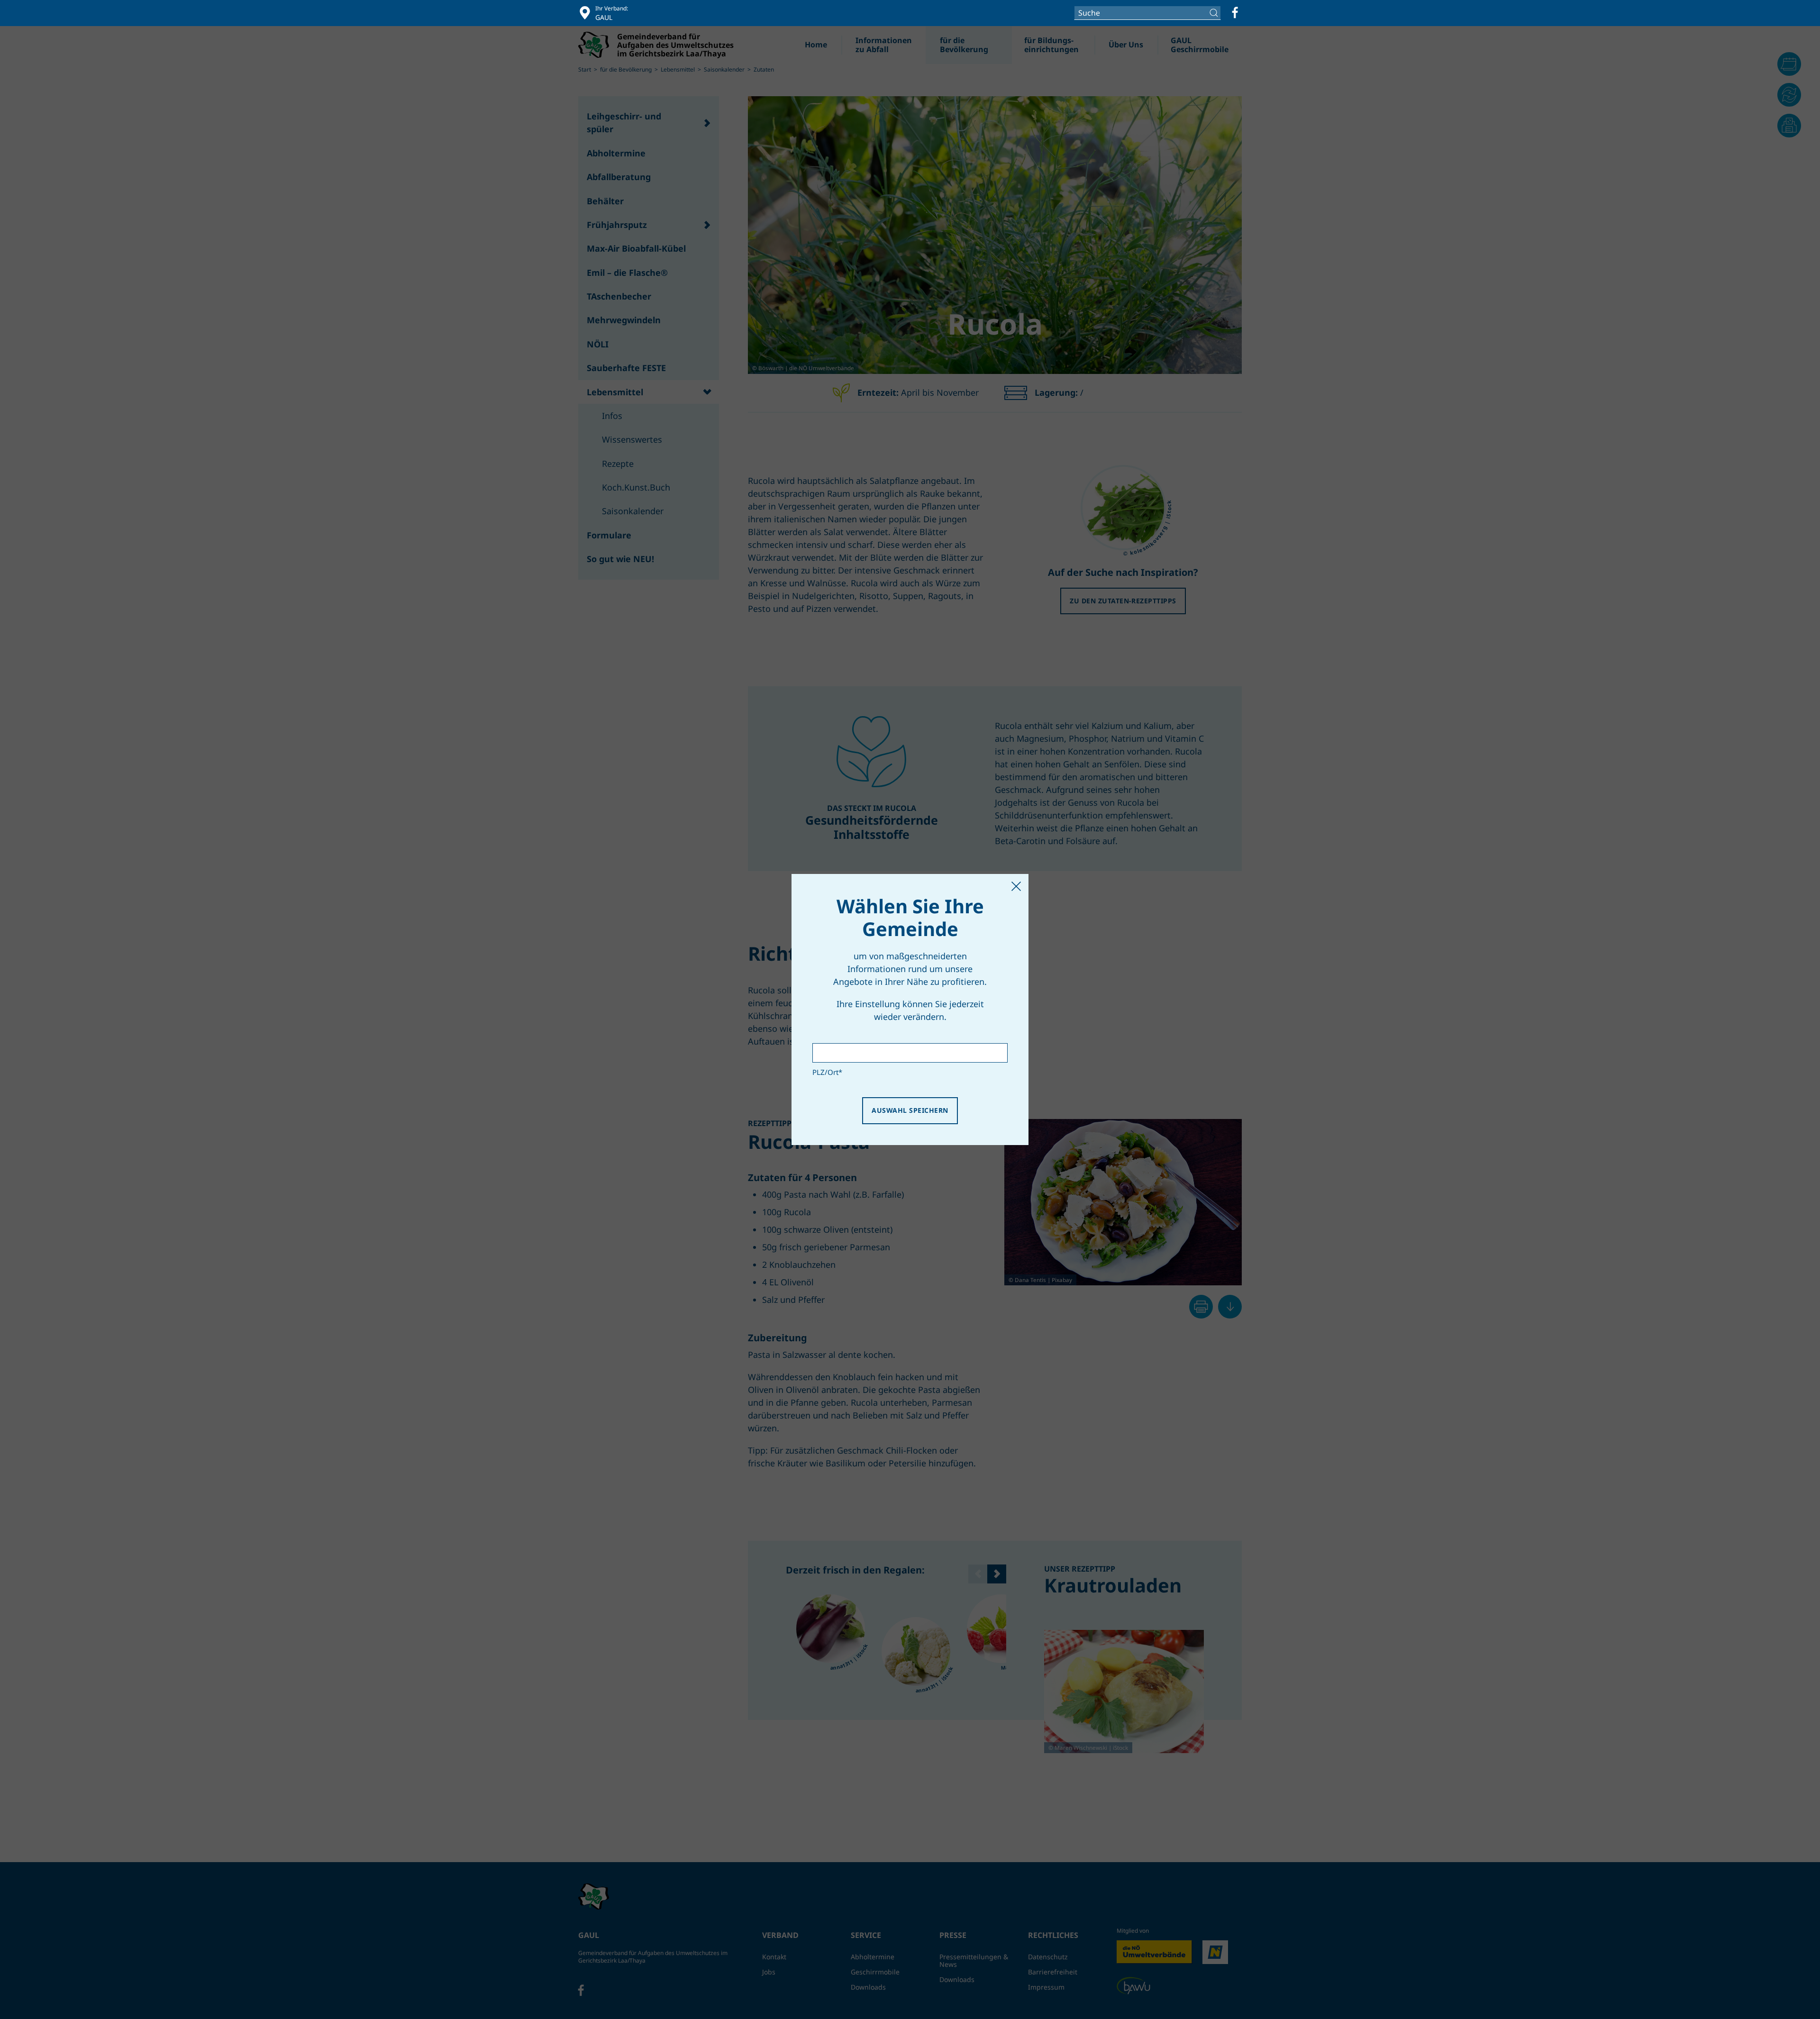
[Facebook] (1235, 13)
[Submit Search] (1215, 13)
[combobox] (1147, 13)
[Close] (1016, 886)
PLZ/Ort (827, 1072)
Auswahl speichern (910, 1110)
